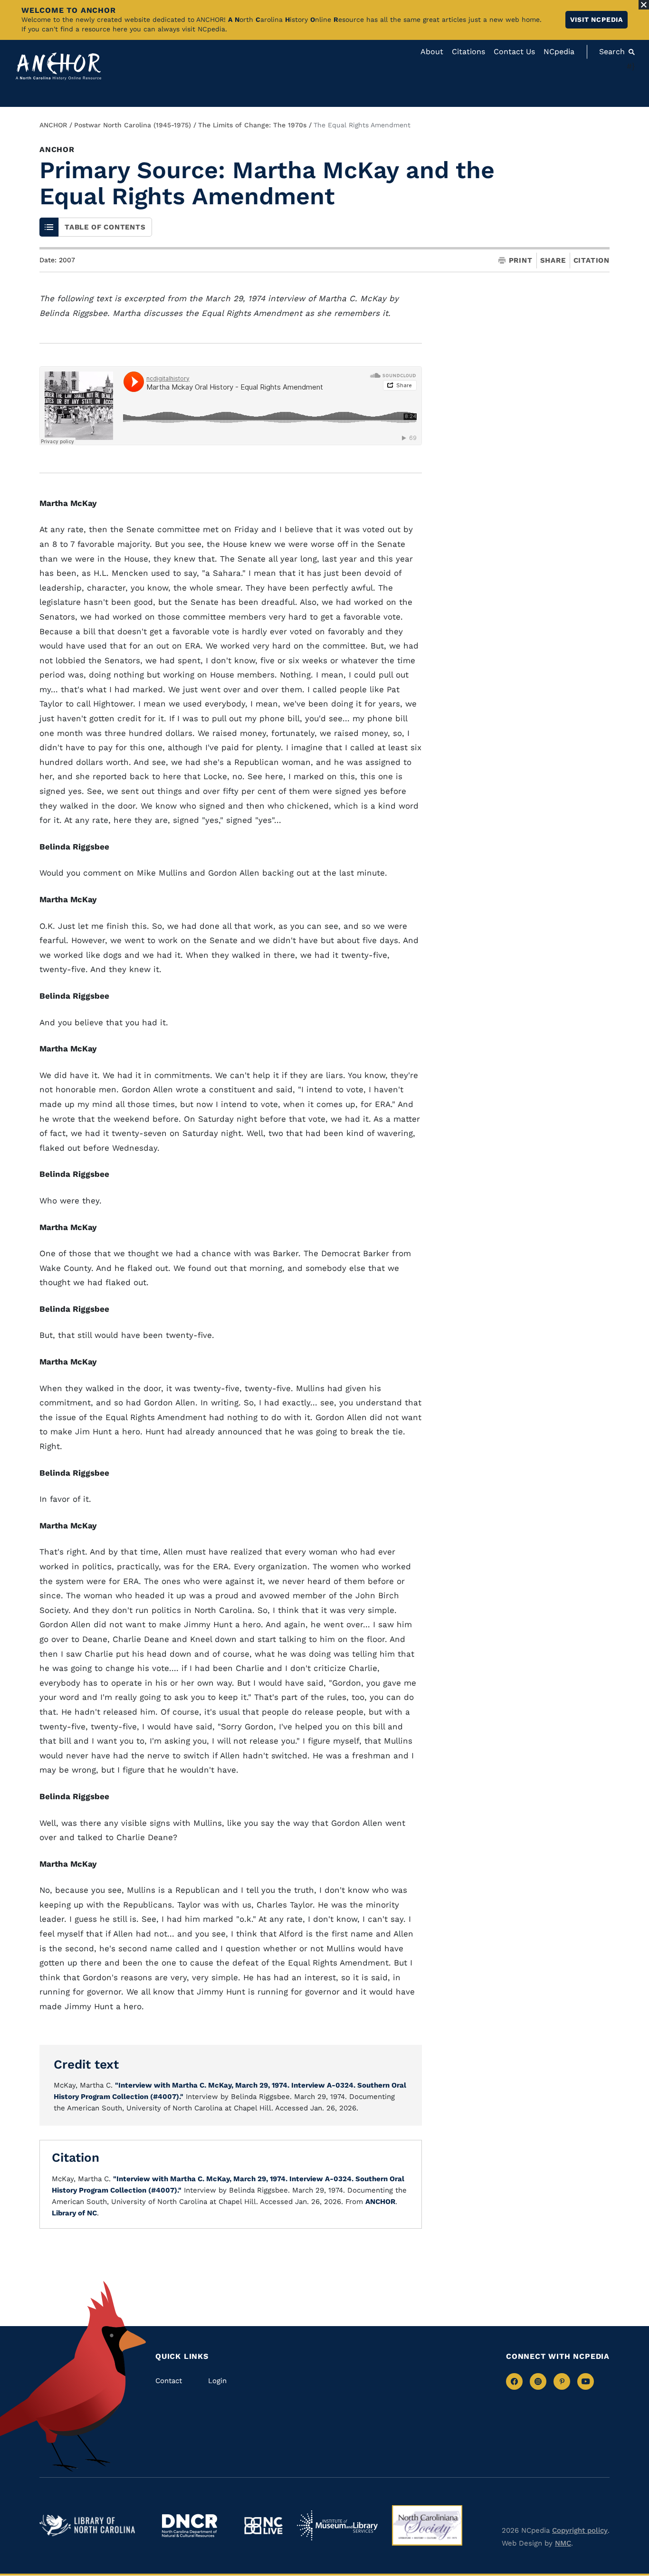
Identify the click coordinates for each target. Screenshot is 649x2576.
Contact (169, 2381)
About (432, 52)
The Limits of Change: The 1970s (252, 125)
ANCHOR (53, 125)
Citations (468, 52)
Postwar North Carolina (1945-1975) (133, 125)
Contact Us (514, 52)
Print (521, 261)
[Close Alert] (644, 5)
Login (217, 2381)
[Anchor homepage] (58, 66)
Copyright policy (580, 2530)
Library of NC (74, 2213)
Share (553, 261)
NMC (563, 2543)
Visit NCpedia (597, 19)
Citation (592, 260)
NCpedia (559, 52)
